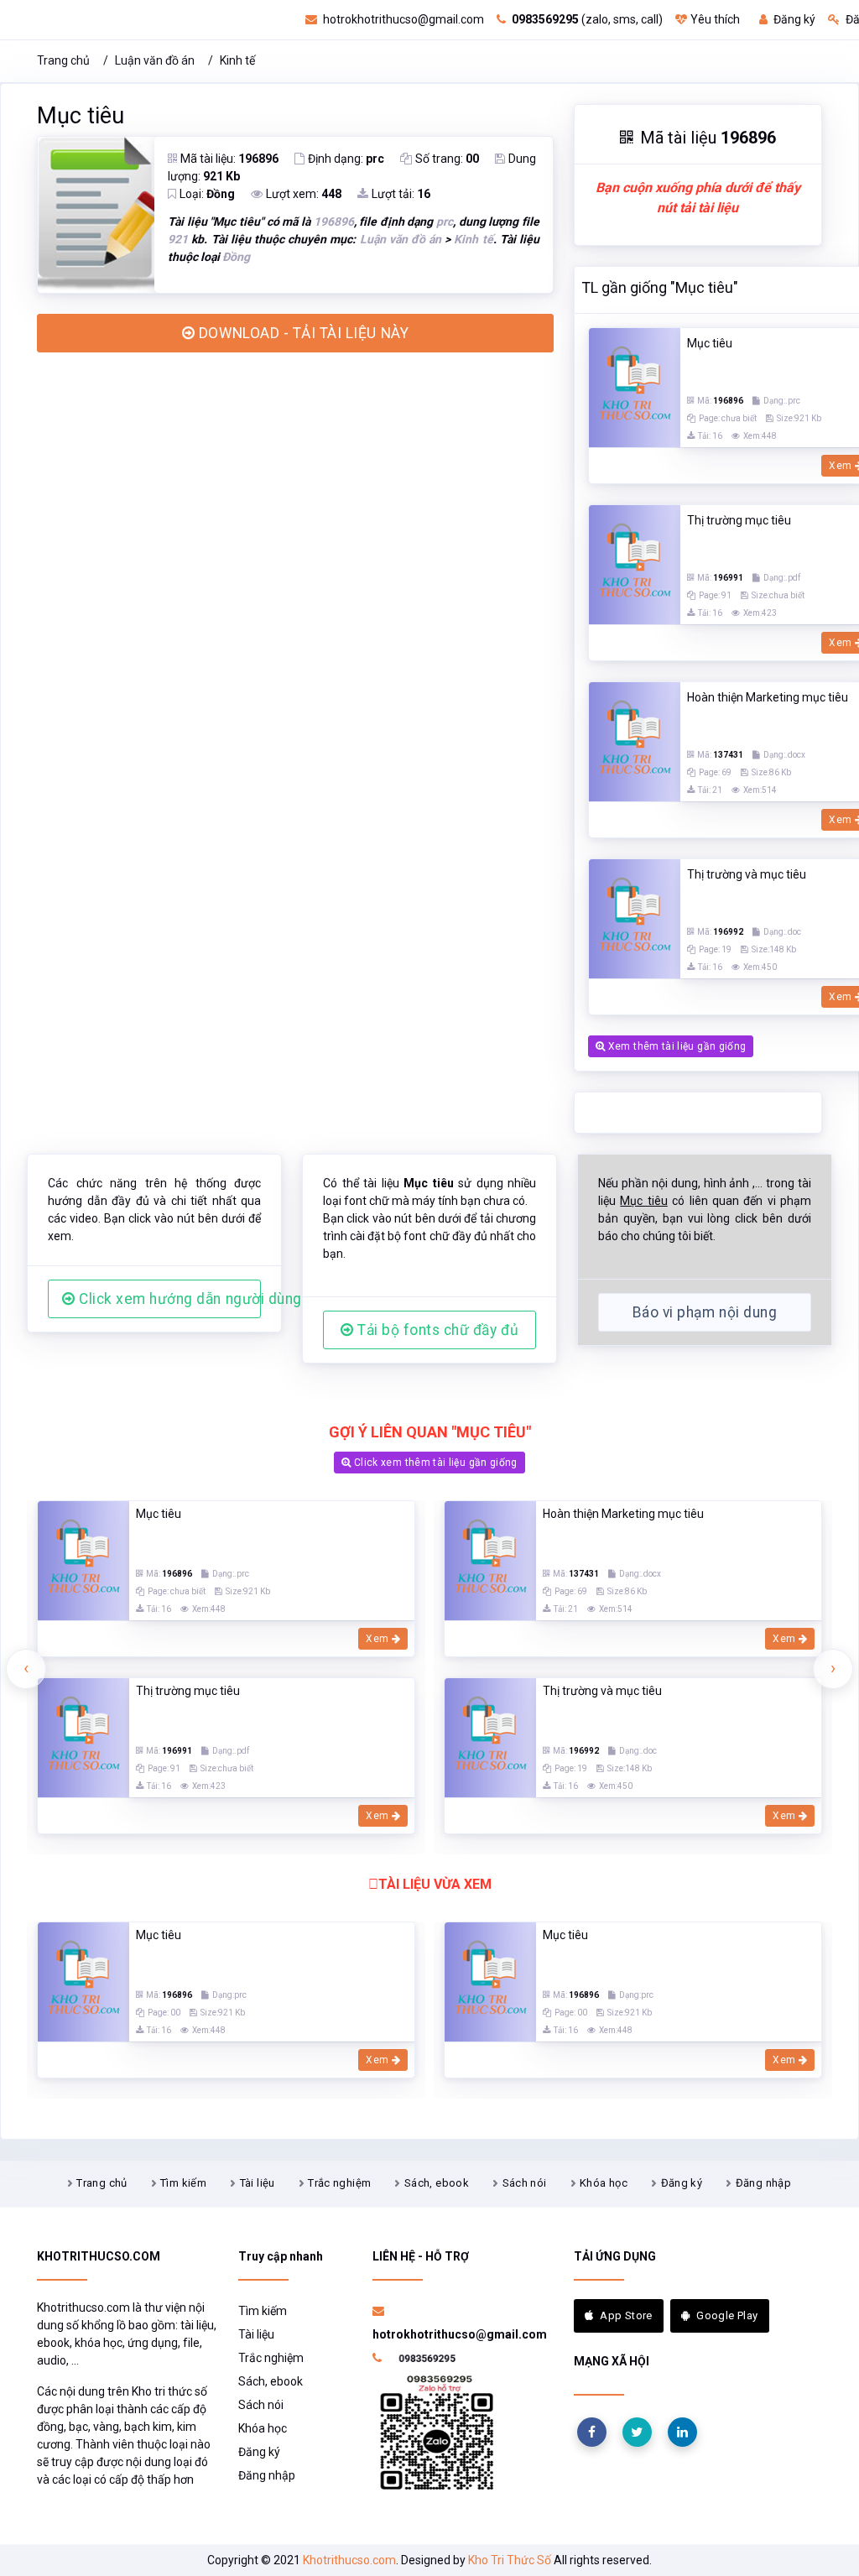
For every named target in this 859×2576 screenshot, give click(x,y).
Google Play (727, 2315)
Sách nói (525, 2183)
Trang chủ (63, 60)
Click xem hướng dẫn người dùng (168, 1299)
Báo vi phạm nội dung (705, 1312)
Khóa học (604, 2183)
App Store (626, 2315)
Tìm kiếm (183, 2183)
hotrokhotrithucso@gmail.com (402, 19)
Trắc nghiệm (339, 2183)
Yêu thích (715, 19)
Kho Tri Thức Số (510, 2560)
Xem (378, 1639)
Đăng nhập (764, 2183)
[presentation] (26, 1669)
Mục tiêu (81, 116)
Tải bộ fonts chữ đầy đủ (436, 1330)
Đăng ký (793, 19)
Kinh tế (237, 60)
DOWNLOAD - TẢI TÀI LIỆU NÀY (302, 333)
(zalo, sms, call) (587, 19)
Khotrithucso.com (349, 2560)
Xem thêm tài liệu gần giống (675, 1046)
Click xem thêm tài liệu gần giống (435, 1463)
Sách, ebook (437, 2183)
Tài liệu (258, 2183)
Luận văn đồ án (155, 60)
